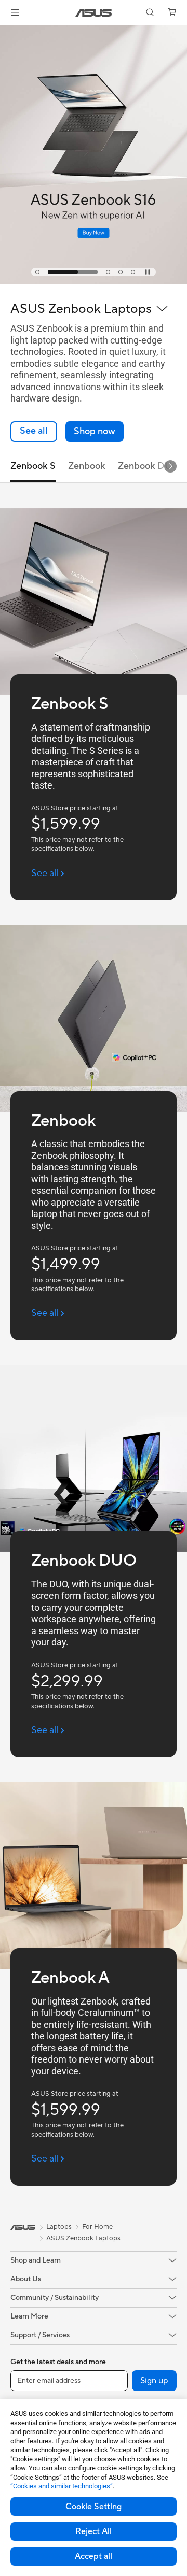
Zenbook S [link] (33, 466)
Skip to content (6, 32)
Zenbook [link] (87, 466)
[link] (94, 13)
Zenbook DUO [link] (149, 466)
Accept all (94, 2556)
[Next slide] (170, 466)
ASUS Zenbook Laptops (83, 2238)
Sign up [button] (154, 2381)
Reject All (94, 2531)
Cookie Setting (94, 2507)
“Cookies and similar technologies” (62, 2486)
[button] (15, 12)
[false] (95, 432)
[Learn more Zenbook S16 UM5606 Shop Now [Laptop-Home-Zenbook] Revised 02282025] (94, 282)
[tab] (37, 272)
